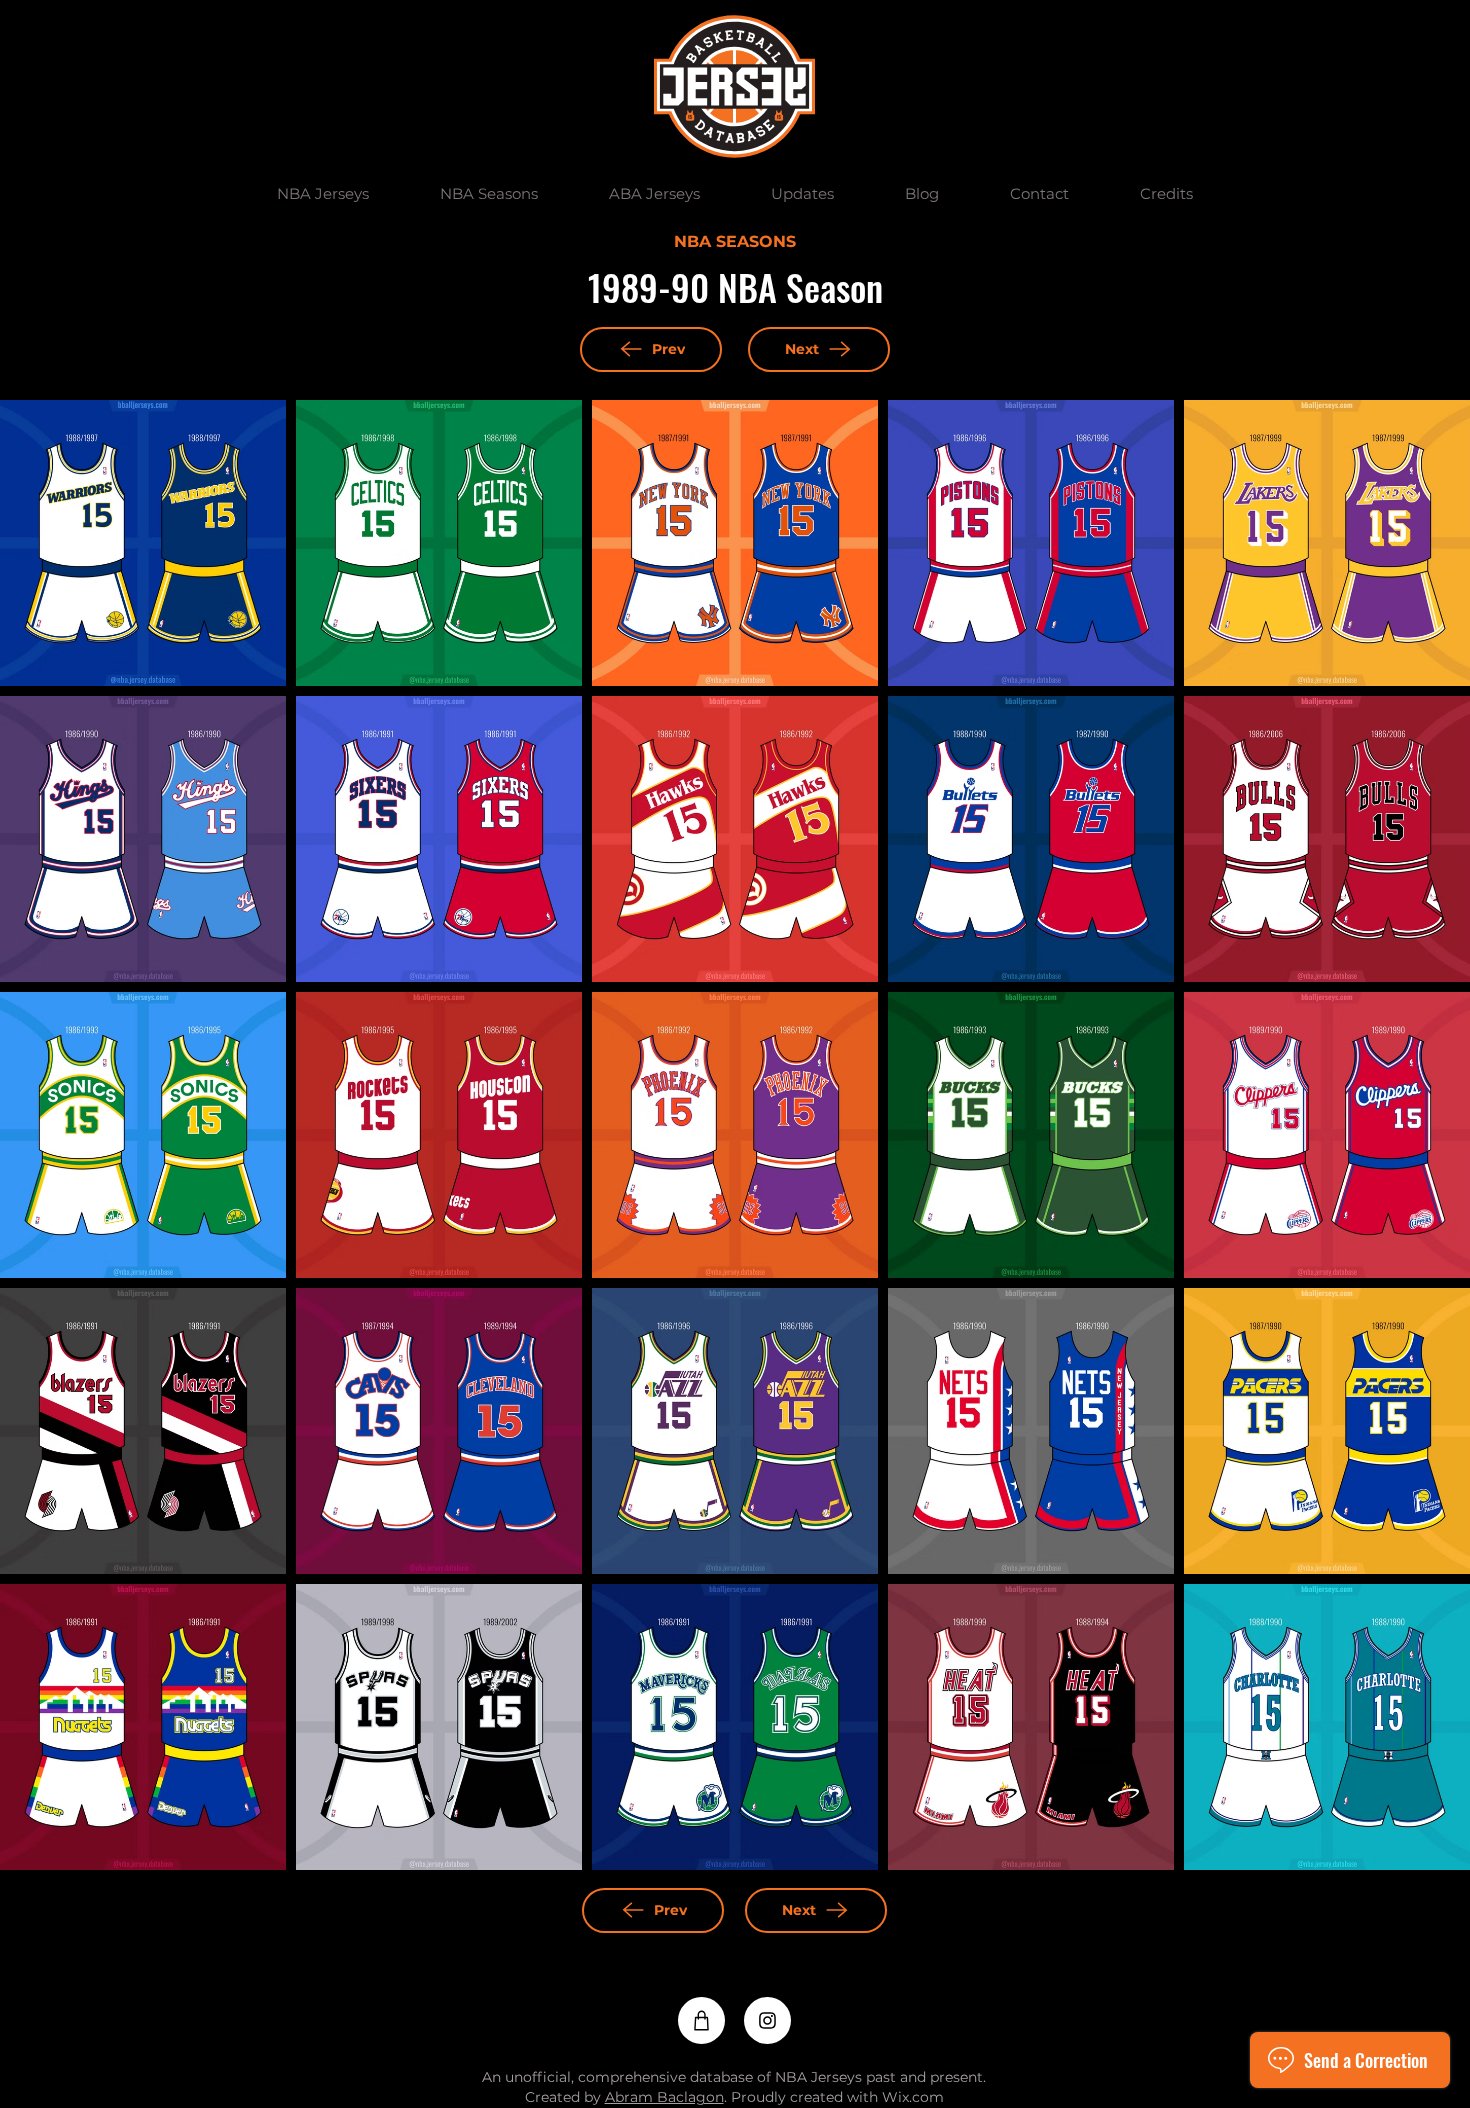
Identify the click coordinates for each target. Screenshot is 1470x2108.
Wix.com (913, 2097)
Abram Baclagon (664, 2097)
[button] (322, 194)
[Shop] (701, 2020)
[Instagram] (767, 2020)
